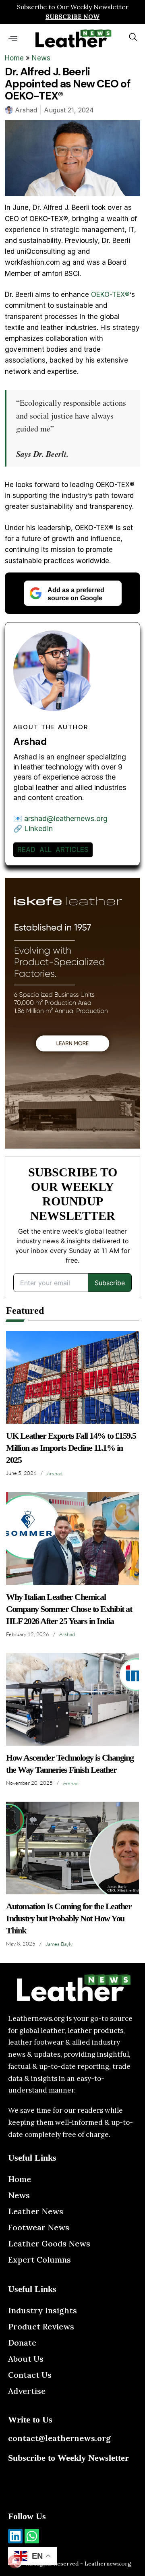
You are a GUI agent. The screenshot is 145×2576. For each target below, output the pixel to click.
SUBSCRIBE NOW (72, 17)
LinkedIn (38, 829)
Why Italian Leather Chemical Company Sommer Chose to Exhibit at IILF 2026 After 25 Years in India (69, 1609)
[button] (13, 38)
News (41, 58)
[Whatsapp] (32, 2536)
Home (14, 58)
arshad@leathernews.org (66, 818)
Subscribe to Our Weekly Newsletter (73, 7)
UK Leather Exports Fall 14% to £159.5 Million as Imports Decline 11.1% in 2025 (71, 1448)
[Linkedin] (15, 2536)
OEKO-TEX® (110, 295)
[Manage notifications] (14, 2561)
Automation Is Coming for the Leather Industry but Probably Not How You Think (69, 1918)
